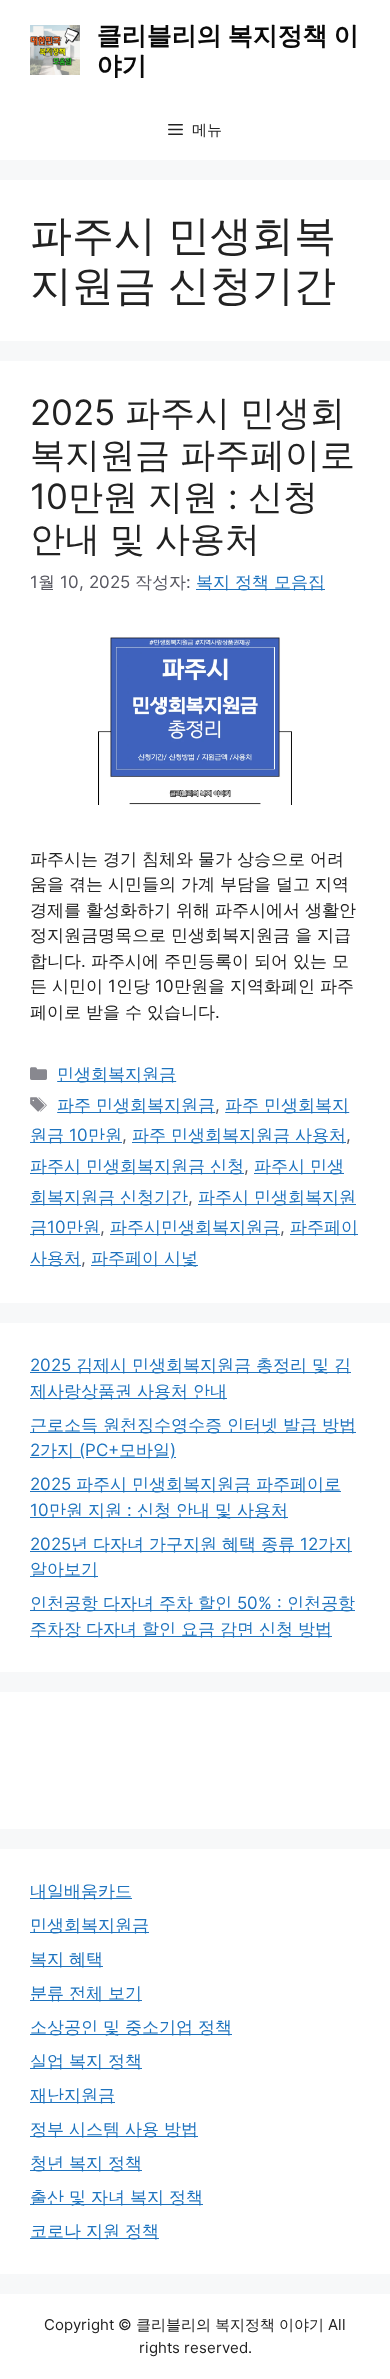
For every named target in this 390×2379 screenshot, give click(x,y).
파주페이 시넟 (144, 1258)
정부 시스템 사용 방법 (114, 2129)
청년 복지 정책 (86, 2163)
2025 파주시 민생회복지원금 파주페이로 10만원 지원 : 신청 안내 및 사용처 (192, 475)
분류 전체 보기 (86, 1993)
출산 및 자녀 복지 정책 (116, 2197)
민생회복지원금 (116, 1074)
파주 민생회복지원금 (136, 1105)
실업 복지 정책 (86, 2061)
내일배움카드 (81, 1891)
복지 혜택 (66, 1959)
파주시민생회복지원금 (195, 1227)
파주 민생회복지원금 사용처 (239, 1135)
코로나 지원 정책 (94, 2231)
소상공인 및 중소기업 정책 (131, 2027)
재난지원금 (72, 2095)
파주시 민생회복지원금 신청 (137, 1166)
